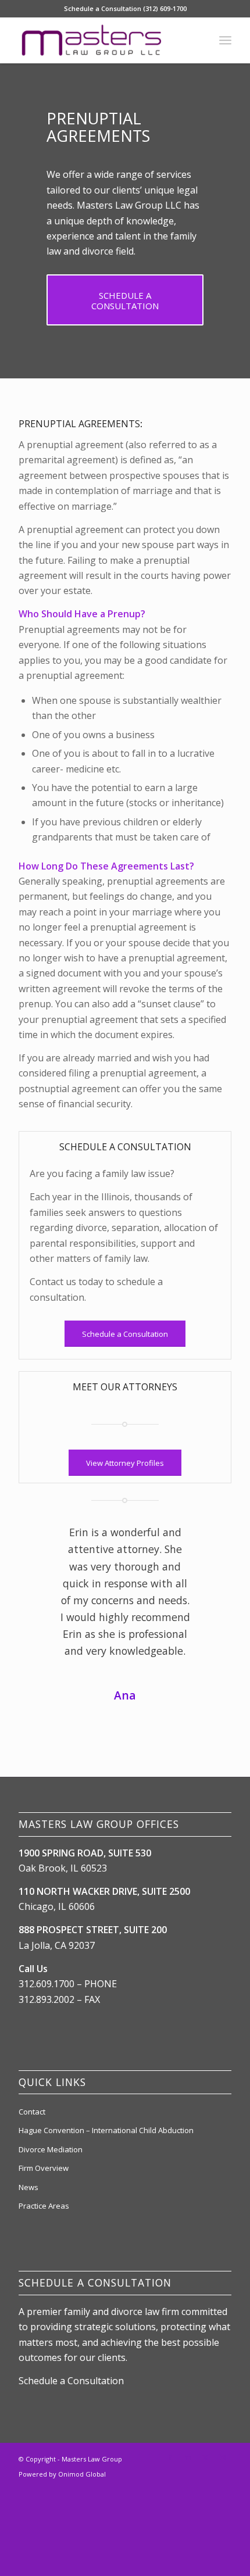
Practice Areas (44, 2511)
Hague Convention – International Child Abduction (106, 2436)
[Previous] (45, 1541)
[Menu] (225, 40)
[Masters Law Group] (103, 40)
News (28, 2493)
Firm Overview (44, 2474)
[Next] (205, 1541)
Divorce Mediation (51, 2455)
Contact (32, 2417)
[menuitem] (225, 40)
